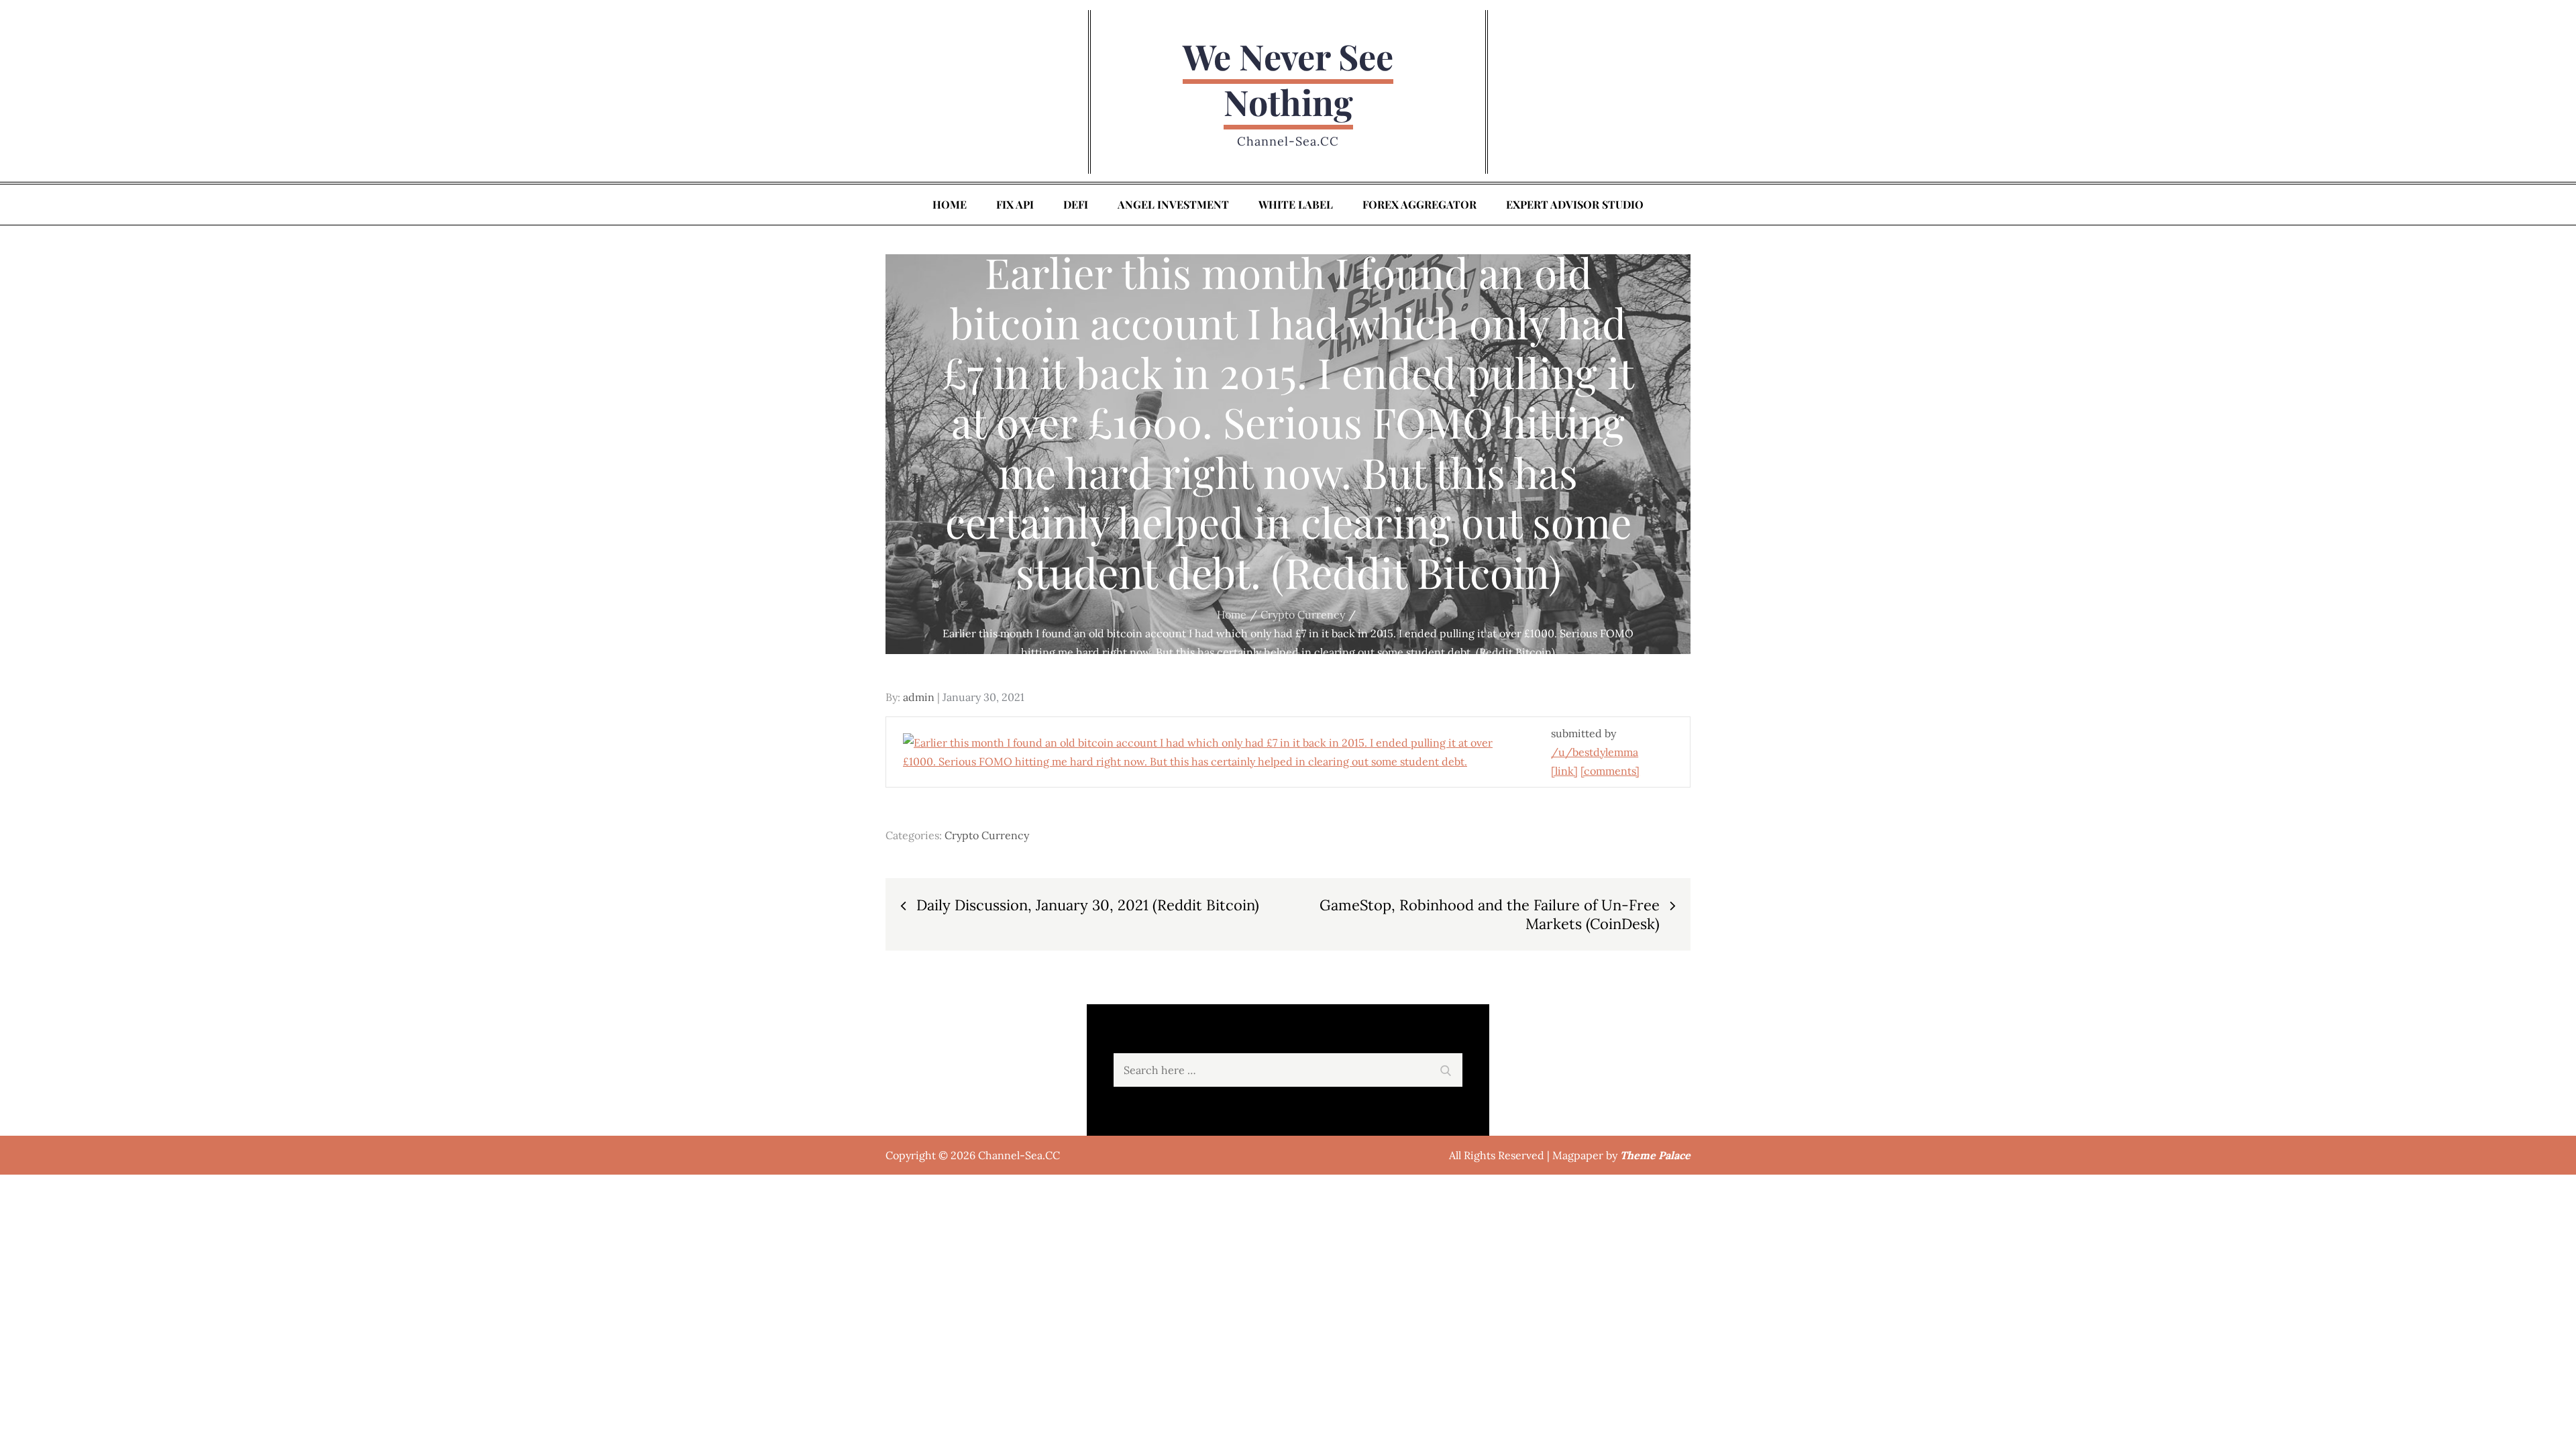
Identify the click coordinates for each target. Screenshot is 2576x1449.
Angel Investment (1173, 204)
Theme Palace (1655, 1155)
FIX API (1015, 204)
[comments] (1610, 771)
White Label (1296, 204)
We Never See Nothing (1288, 79)
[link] (1564, 771)
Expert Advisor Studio (1575, 204)
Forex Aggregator (1419, 204)
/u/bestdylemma (1595, 752)
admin (919, 697)
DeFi (1076, 204)
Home (950, 204)
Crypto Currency (987, 835)
